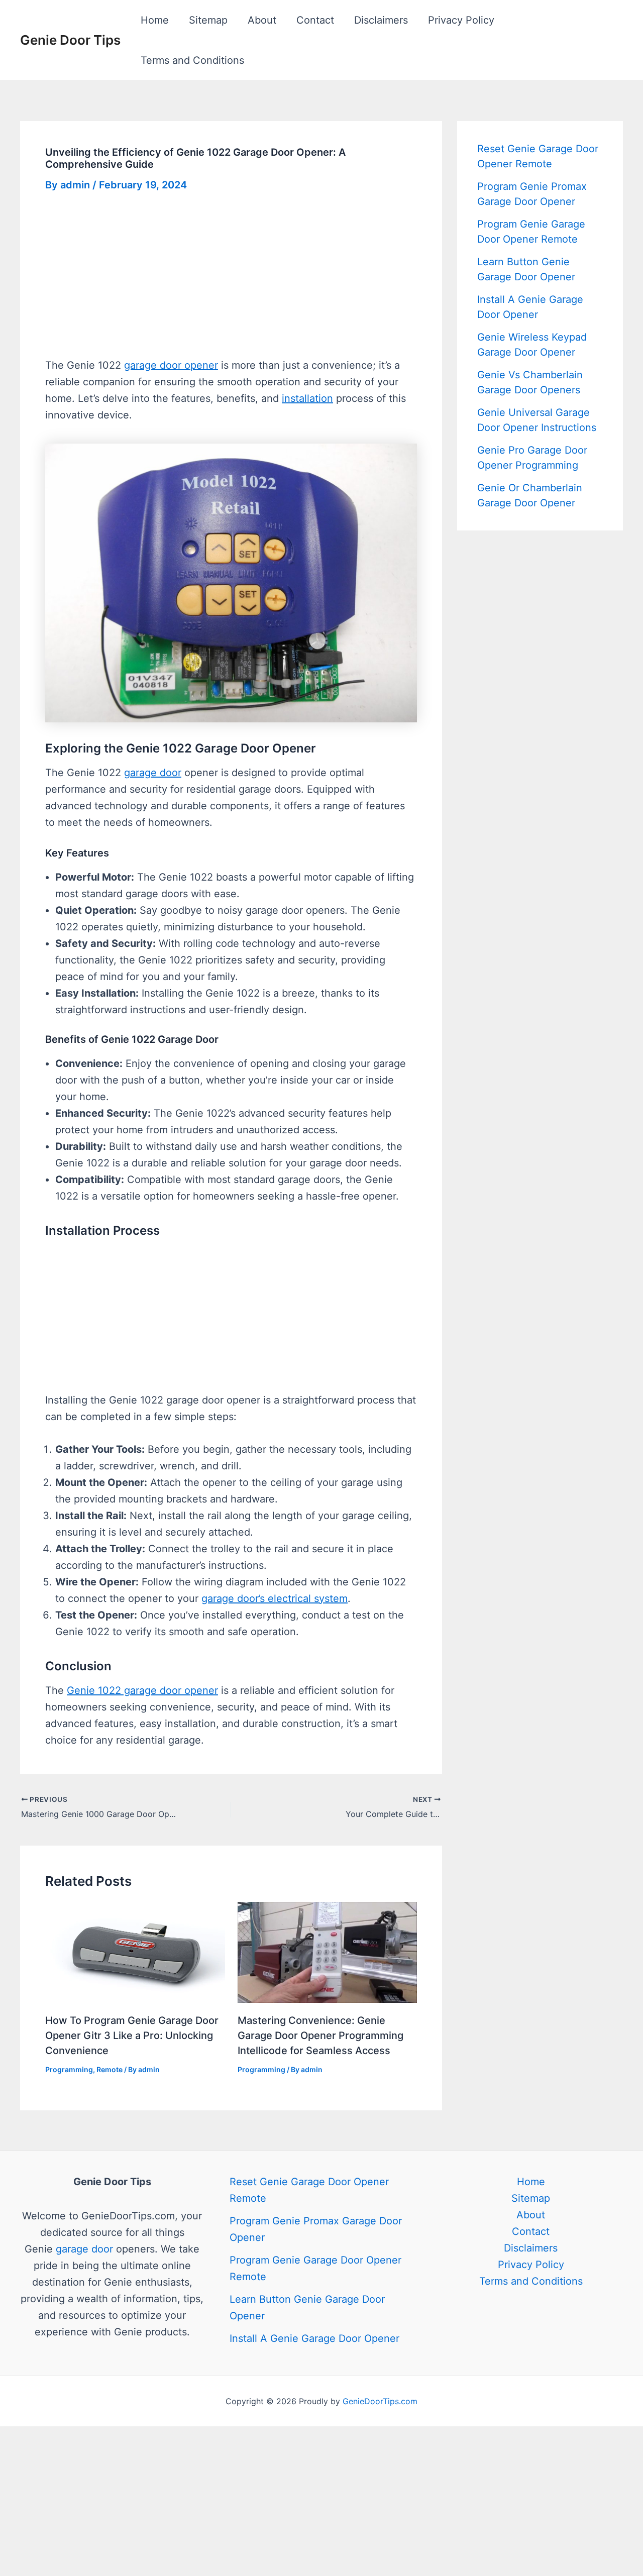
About (262, 20)
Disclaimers (381, 20)
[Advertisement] (231, 283)
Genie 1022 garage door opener (142, 1690)
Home (155, 20)
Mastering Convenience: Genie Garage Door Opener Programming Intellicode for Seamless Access (320, 2035)
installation (307, 398)
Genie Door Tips (70, 40)
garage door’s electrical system (275, 1598)
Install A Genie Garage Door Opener (314, 2338)
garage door (153, 773)
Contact (315, 20)
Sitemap (208, 20)
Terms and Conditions (192, 60)
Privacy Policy (461, 20)
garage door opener (171, 365)
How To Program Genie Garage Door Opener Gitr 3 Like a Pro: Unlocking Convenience (132, 2035)
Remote (110, 2069)
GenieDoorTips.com (380, 2401)
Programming (69, 2069)
